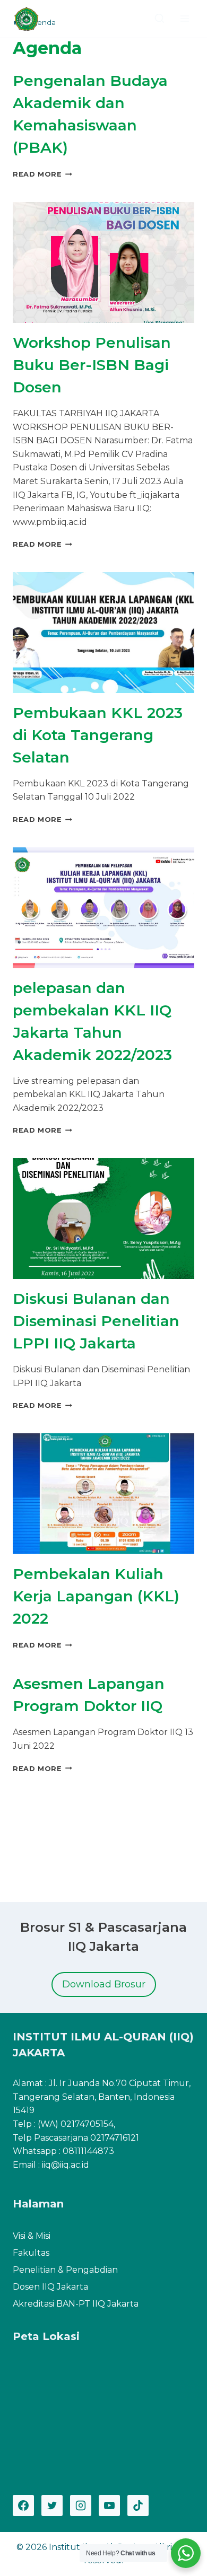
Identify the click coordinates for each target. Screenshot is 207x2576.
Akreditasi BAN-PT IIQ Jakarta (76, 2304)
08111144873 (88, 2151)
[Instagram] (81, 2505)
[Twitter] (52, 2505)
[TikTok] (138, 2505)
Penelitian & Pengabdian (65, 2270)
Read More (42, 174)
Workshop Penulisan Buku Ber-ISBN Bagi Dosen (92, 365)
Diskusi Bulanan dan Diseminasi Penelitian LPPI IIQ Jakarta (96, 1321)
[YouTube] (109, 2505)
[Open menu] (184, 18)
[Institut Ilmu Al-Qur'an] (30, 19)
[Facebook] (23, 2505)
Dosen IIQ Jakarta (50, 2287)
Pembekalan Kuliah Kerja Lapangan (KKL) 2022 (96, 1596)
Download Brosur (104, 1984)
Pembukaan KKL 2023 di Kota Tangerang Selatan (98, 735)
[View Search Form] (159, 19)
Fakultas (31, 2253)
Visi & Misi (32, 2236)
